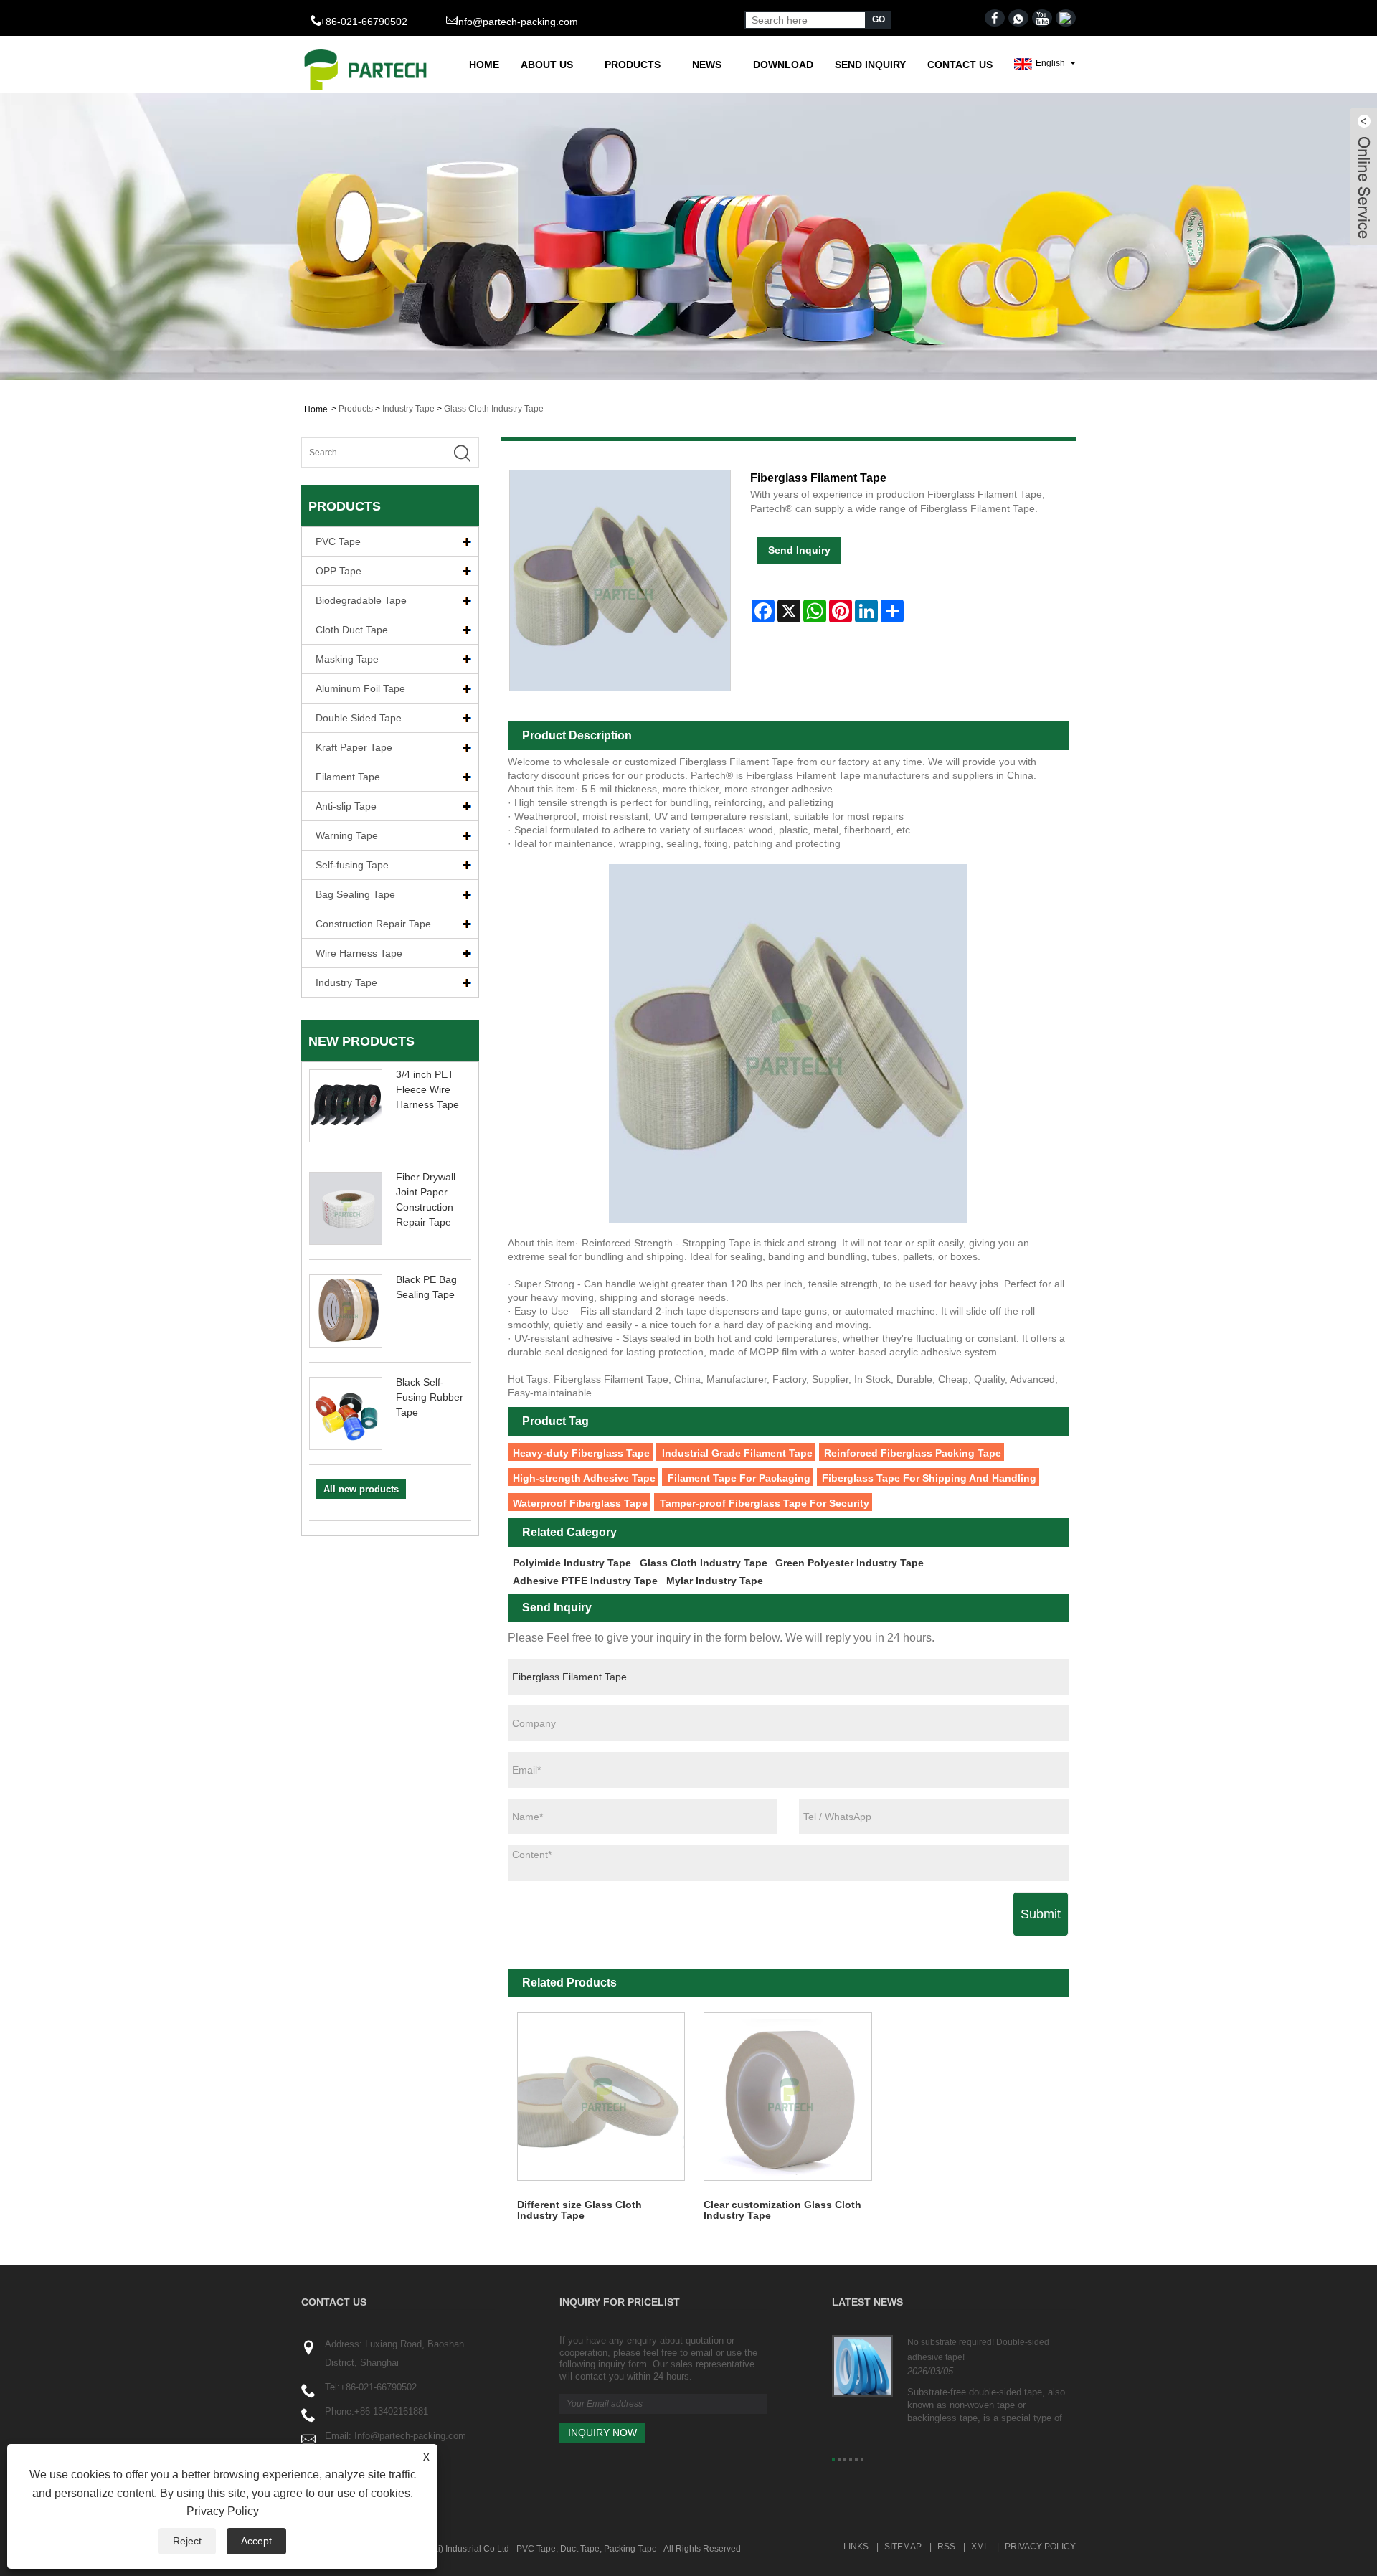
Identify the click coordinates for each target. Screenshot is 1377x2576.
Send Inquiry (870, 65)
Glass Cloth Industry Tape (494, 409)
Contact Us (960, 65)
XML (980, 2547)
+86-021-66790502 (378, 2387)
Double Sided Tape (359, 718)
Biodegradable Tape (361, 600)
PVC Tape (338, 541)
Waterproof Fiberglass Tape (580, 1503)
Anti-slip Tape (346, 806)
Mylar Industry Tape (715, 1581)
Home (484, 65)
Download (783, 65)
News (707, 65)
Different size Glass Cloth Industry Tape (579, 2210)
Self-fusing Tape (352, 865)
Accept (256, 2541)
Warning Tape (347, 835)
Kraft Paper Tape (354, 747)
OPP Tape (339, 571)
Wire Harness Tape (359, 953)
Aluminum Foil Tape (360, 688)
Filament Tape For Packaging (739, 1478)
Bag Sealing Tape (355, 894)
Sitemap (903, 2547)
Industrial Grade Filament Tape (737, 1453)
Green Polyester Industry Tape (850, 1563)
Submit (1041, 1914)
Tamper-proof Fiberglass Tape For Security (765, 1503)
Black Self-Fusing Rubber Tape (430, 1397)
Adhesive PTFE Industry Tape (585, 1581)
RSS (946, 2547)
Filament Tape (348, 777)
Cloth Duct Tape (352, 630)
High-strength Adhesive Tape (584, 1478)
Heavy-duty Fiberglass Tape (581, 1453)
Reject (187, 2541)
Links (856, 2547)
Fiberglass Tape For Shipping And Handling (929, 1478)
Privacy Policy (1040, 2547)
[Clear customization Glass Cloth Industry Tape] (788, 2097)
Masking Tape (347, 659)
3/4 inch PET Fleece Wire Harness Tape (427, 1089)
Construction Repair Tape (373, 924)
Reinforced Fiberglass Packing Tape (913, 1453)
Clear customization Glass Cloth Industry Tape (782, 2210)
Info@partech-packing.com (517, 22)
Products (633, 65)
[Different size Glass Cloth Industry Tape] (601, 2097)
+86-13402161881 (391, 2411)
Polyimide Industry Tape (572, 1563)
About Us (547, 65)
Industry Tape (408, 409)
